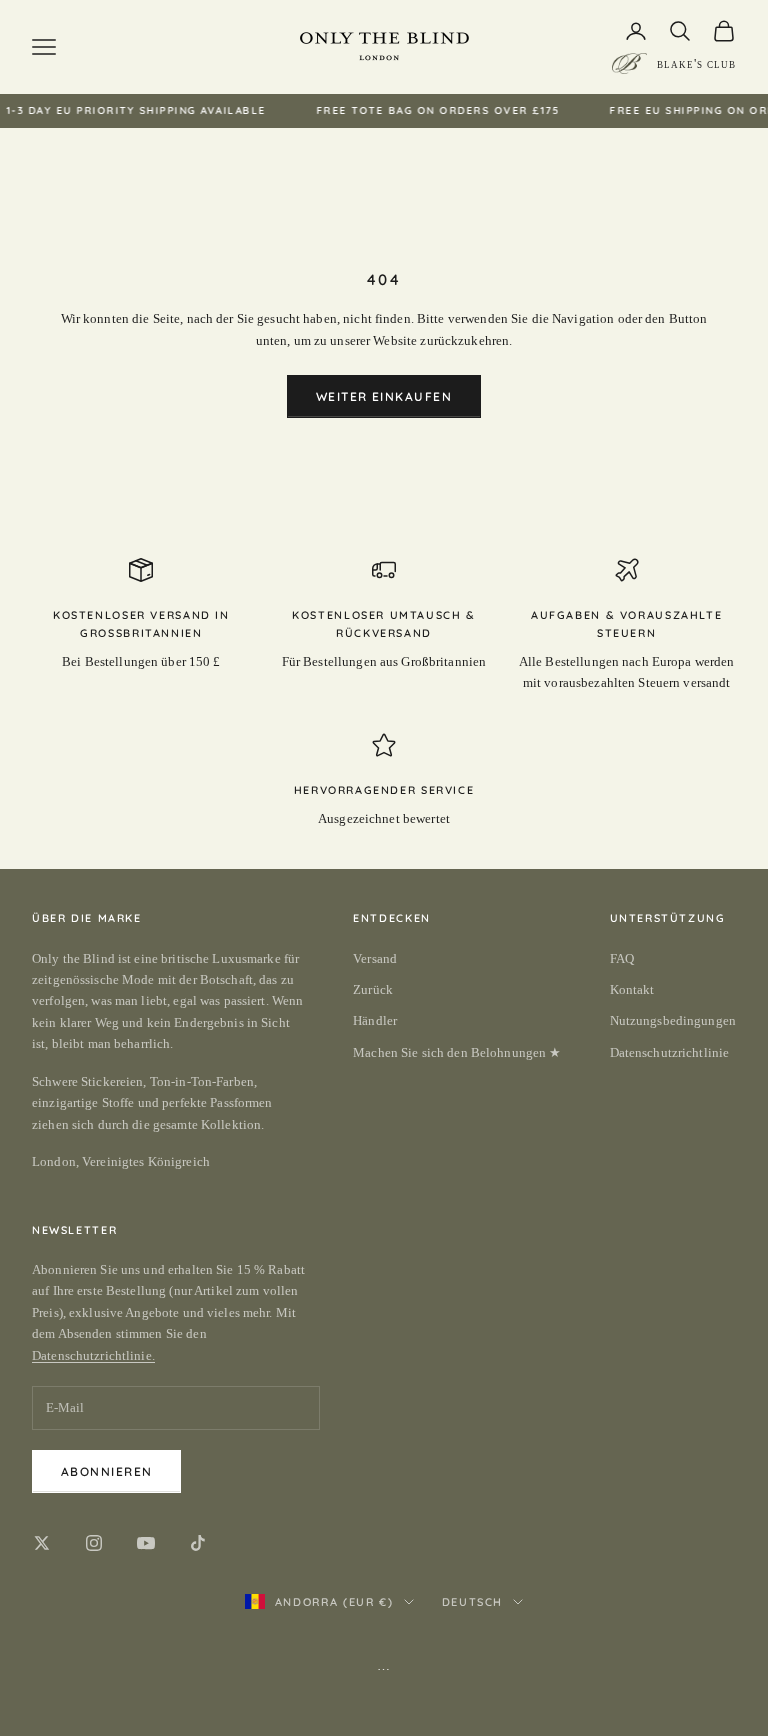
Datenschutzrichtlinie (670, 1052)
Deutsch (473, 1602)
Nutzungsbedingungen (673, 1020)
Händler (375, 1020)
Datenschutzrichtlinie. (93, 1355)
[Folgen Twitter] (42, 1543)
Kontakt (632, 989)
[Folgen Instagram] (94, 1543)
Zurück (373, 989)
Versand (375, 958)
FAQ (622, 958)
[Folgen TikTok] (198, 1543)
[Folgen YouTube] (146, 1543)
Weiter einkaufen (384, 396)
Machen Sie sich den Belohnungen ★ (457, 1052)
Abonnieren (106, 1471)
